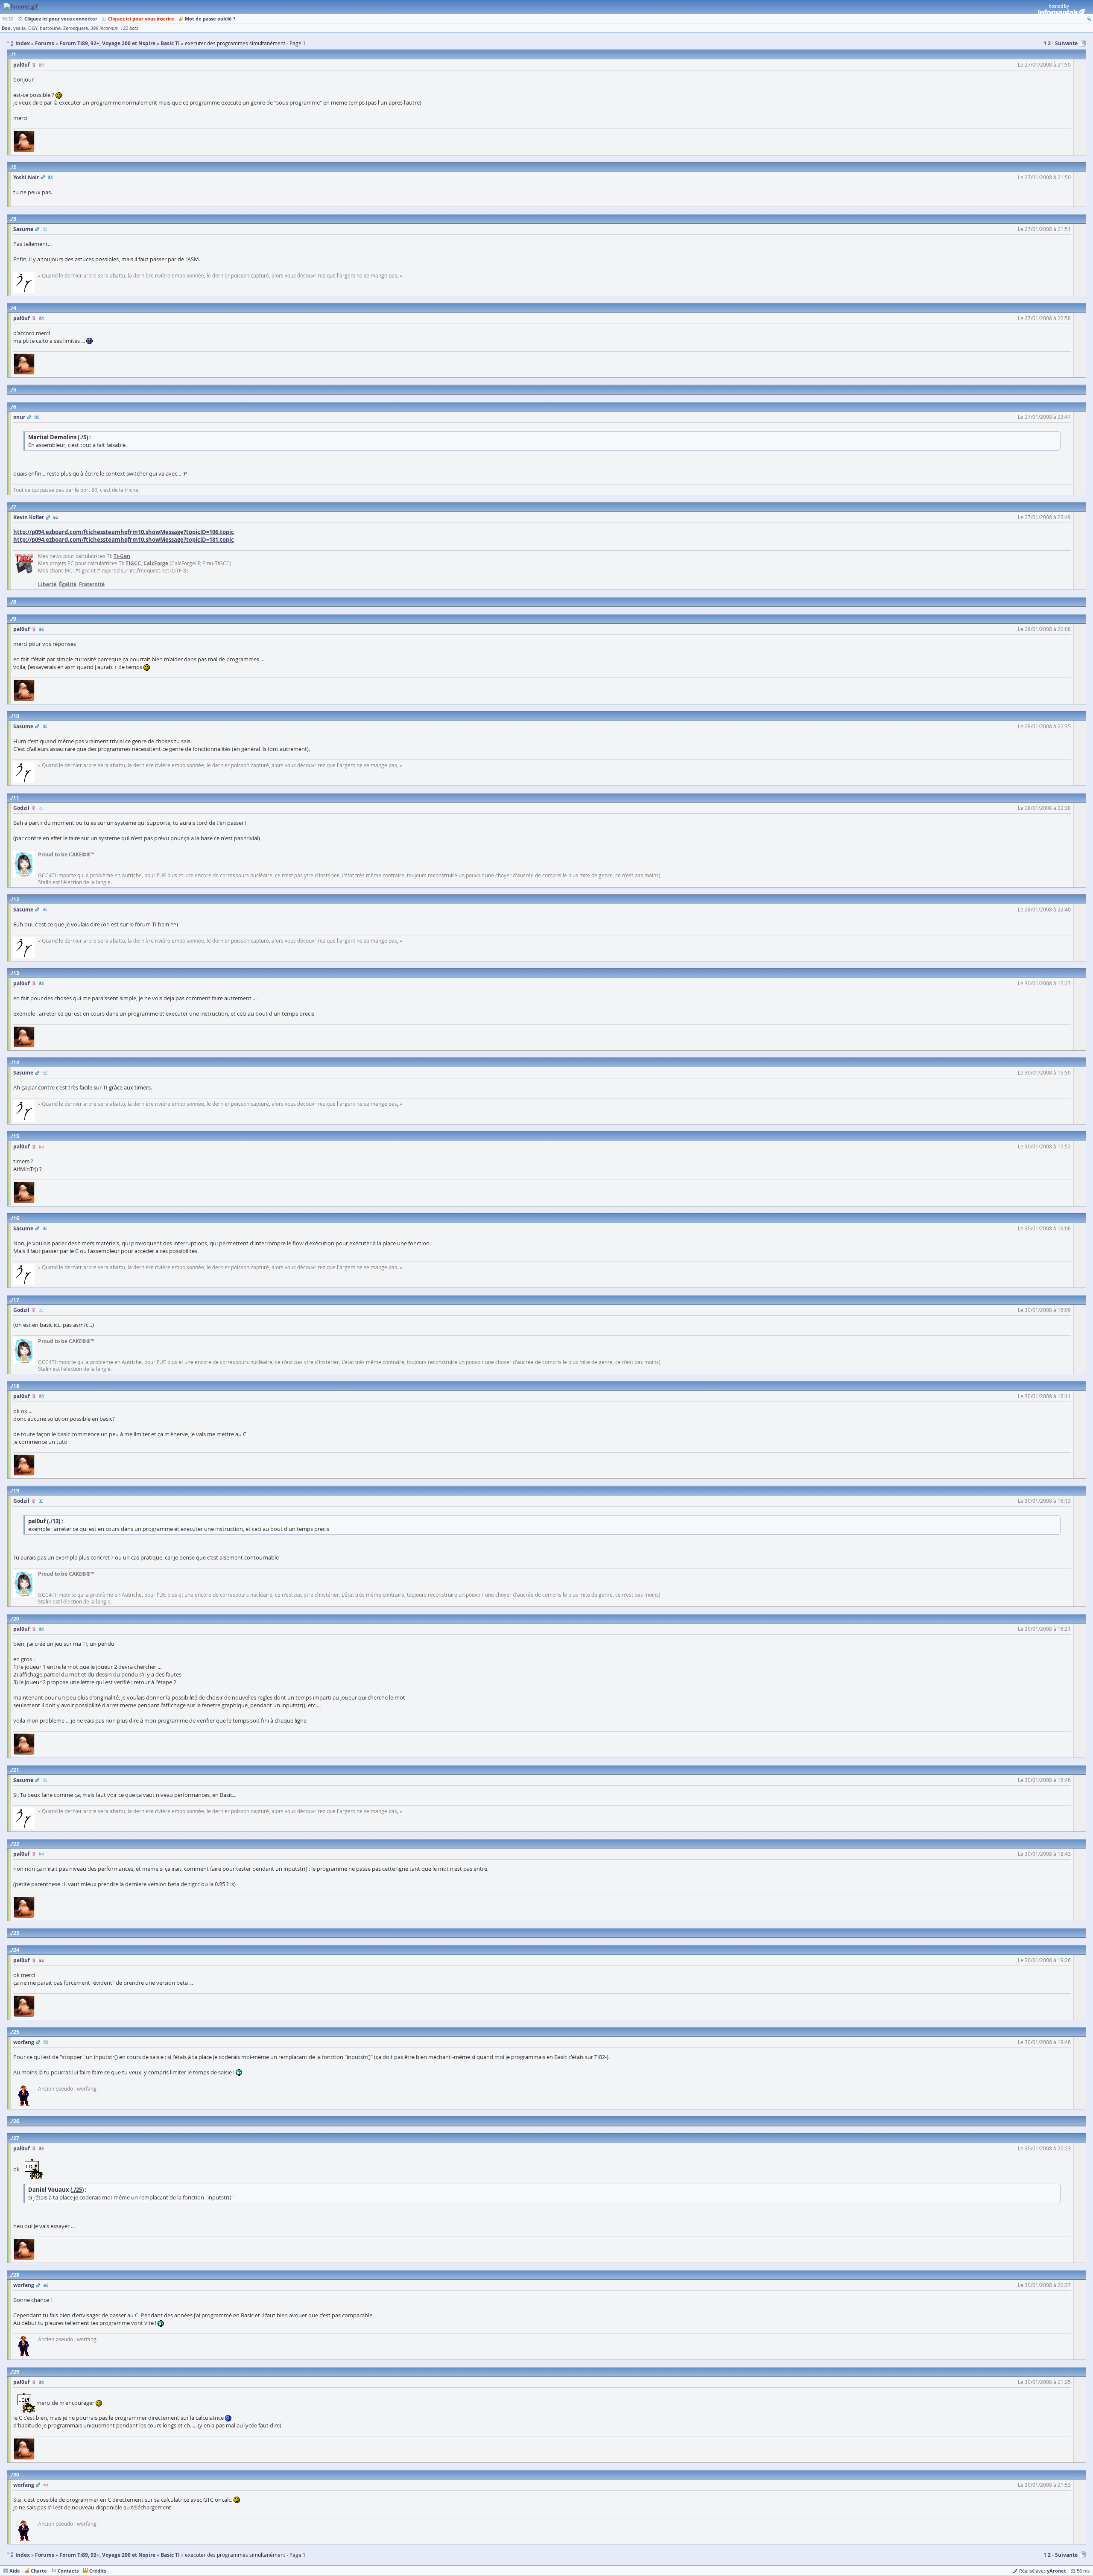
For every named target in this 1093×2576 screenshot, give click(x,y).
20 (16, 1619)
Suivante (1066, 43)
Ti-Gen (122, 556)
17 (16, 1300)
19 (16, 1491)
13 (16, 973)
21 (16, 1770)
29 (16, 2372)
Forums (45, 2555)
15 (16, 1136)
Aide (15, 2571)
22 (16, 1844)
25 (16, 2032)
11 (16, 798)
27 (16, 2138)
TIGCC (133, 563)
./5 (83, 437)
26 (16, 2121)
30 (16, 2475)
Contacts (68, 2571)
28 (16, 2275)
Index (23, 2555)
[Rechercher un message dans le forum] (1089, 19)
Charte (39, 2571)
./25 (77, 2190)
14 (16, 1062)
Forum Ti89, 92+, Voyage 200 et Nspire (107, 2555)
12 (16, 899)
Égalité (68, 584)
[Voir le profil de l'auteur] (41, 65)
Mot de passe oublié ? (210, 19)
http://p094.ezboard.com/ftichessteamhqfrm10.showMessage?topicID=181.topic (124, 540)
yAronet (1056, 2571)
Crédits (98, 2571)
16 (16, 1218)
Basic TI (170, 2555)
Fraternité (92, 584)
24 (16, 1950)
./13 (54, 1521)
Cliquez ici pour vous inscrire (141, 19)
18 (16, 1386)
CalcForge (156, 563)
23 (16, 1933)
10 (16, 716)
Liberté (47, 584)
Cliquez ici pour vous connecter (61, 19)
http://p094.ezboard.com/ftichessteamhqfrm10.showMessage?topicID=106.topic (124, 532)
